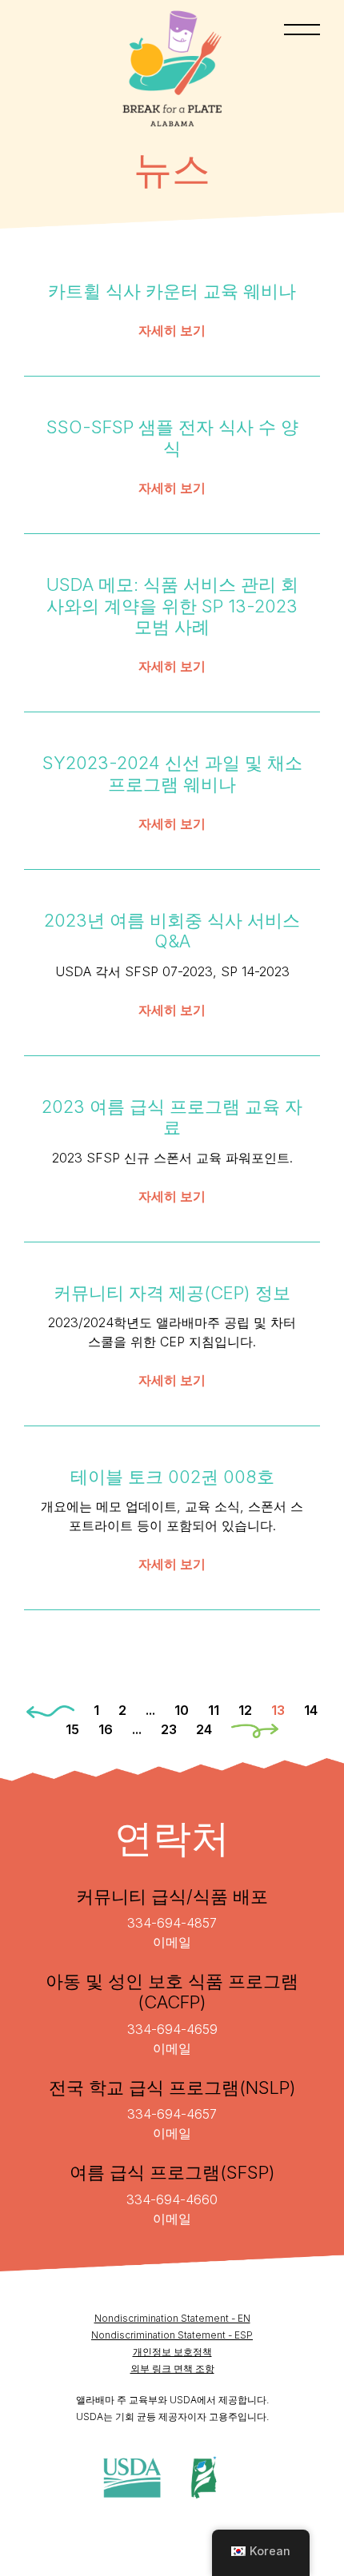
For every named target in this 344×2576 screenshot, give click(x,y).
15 (72, 1729)
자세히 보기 (172, 330)
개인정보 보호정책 (172, 2352)
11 (214, 1710)
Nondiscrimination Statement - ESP (172, 2335)
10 (182, 1710)
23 (169, 1729)
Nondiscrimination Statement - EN (172, 2318)
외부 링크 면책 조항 (172, 2369)
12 (245, 1710)
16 (106, 1729)
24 (204, 1729)
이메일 (172, 1942)
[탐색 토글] (302, 30)
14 (311, 1710)
